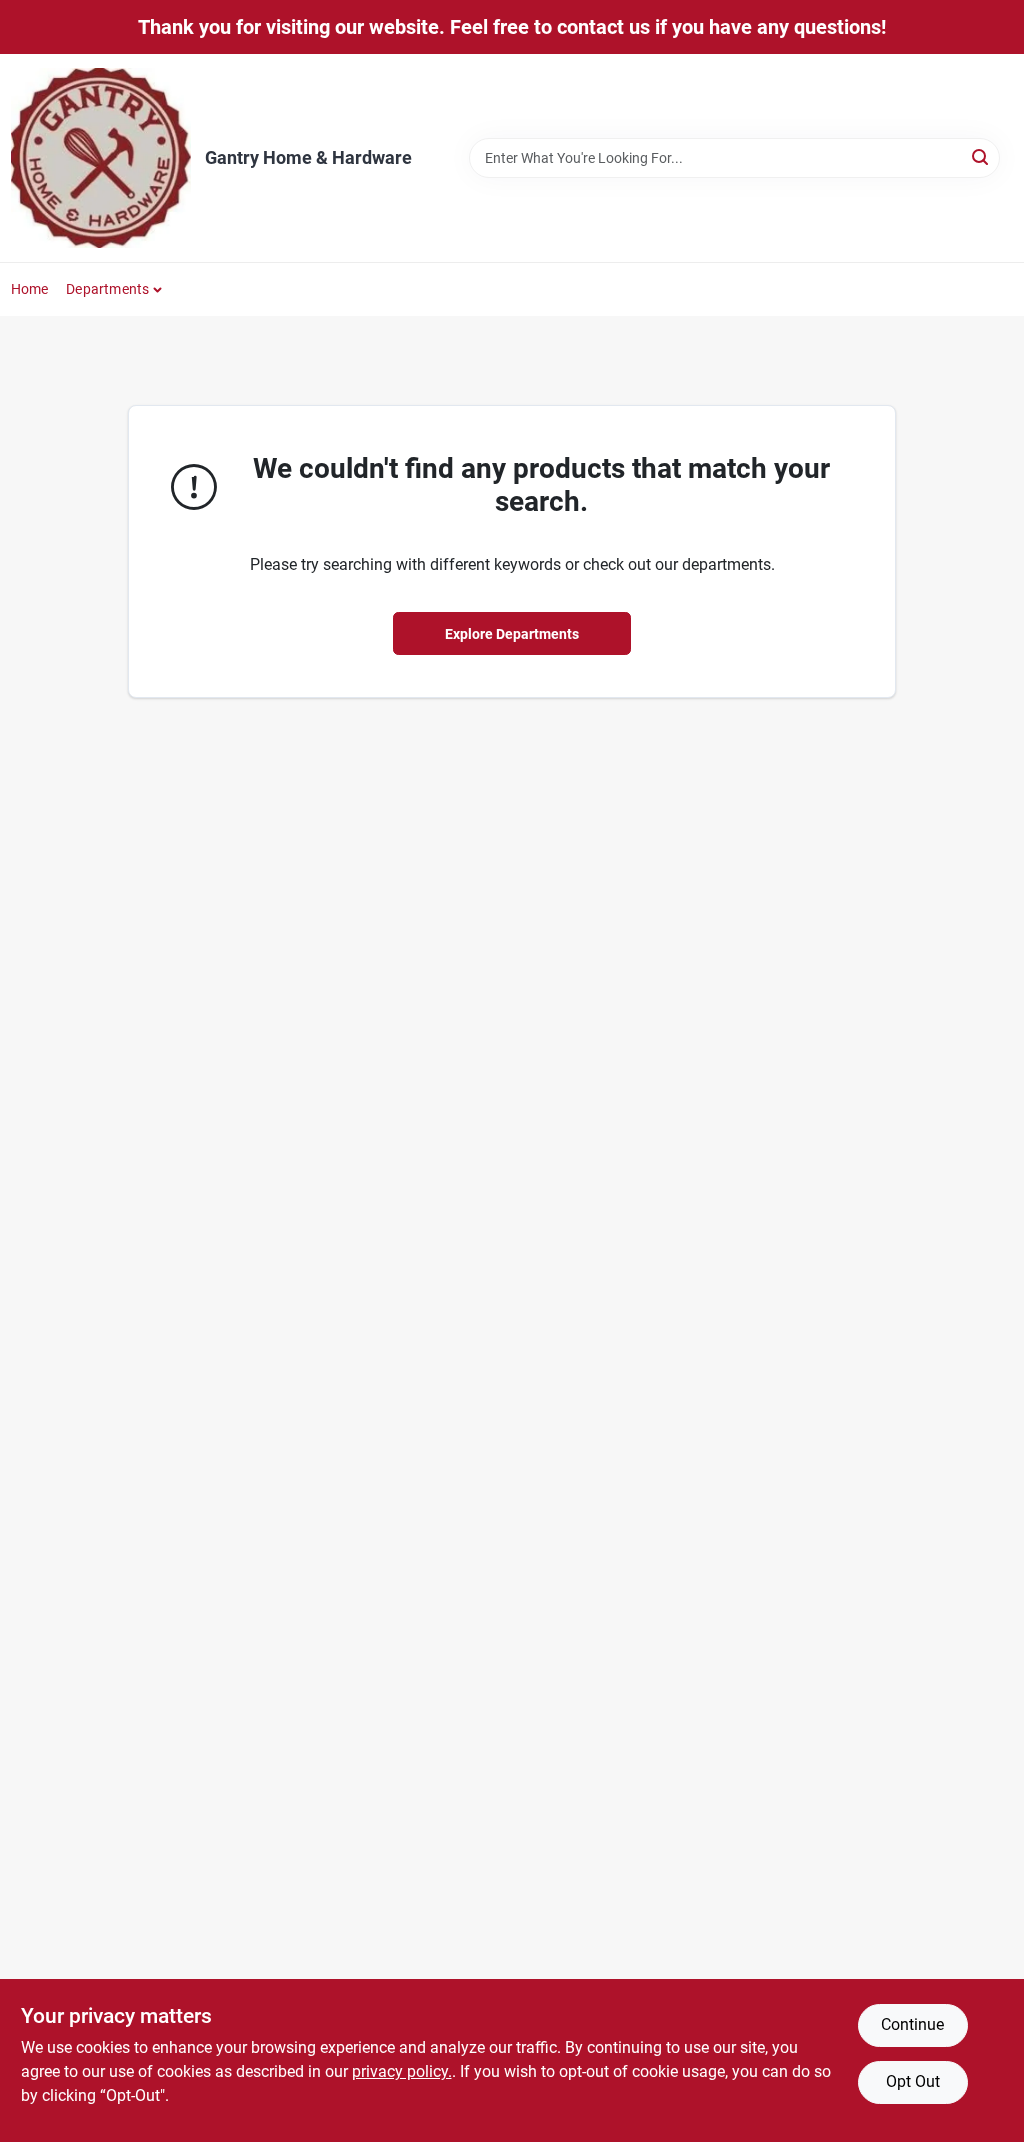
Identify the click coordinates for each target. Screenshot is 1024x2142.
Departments (107, 289)
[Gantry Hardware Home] (101, 158)
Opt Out (913, 2081)
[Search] (981, 156)
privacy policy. (402, 2071)
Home (30, 289)
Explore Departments (512, 634)
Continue (912, 2024)
